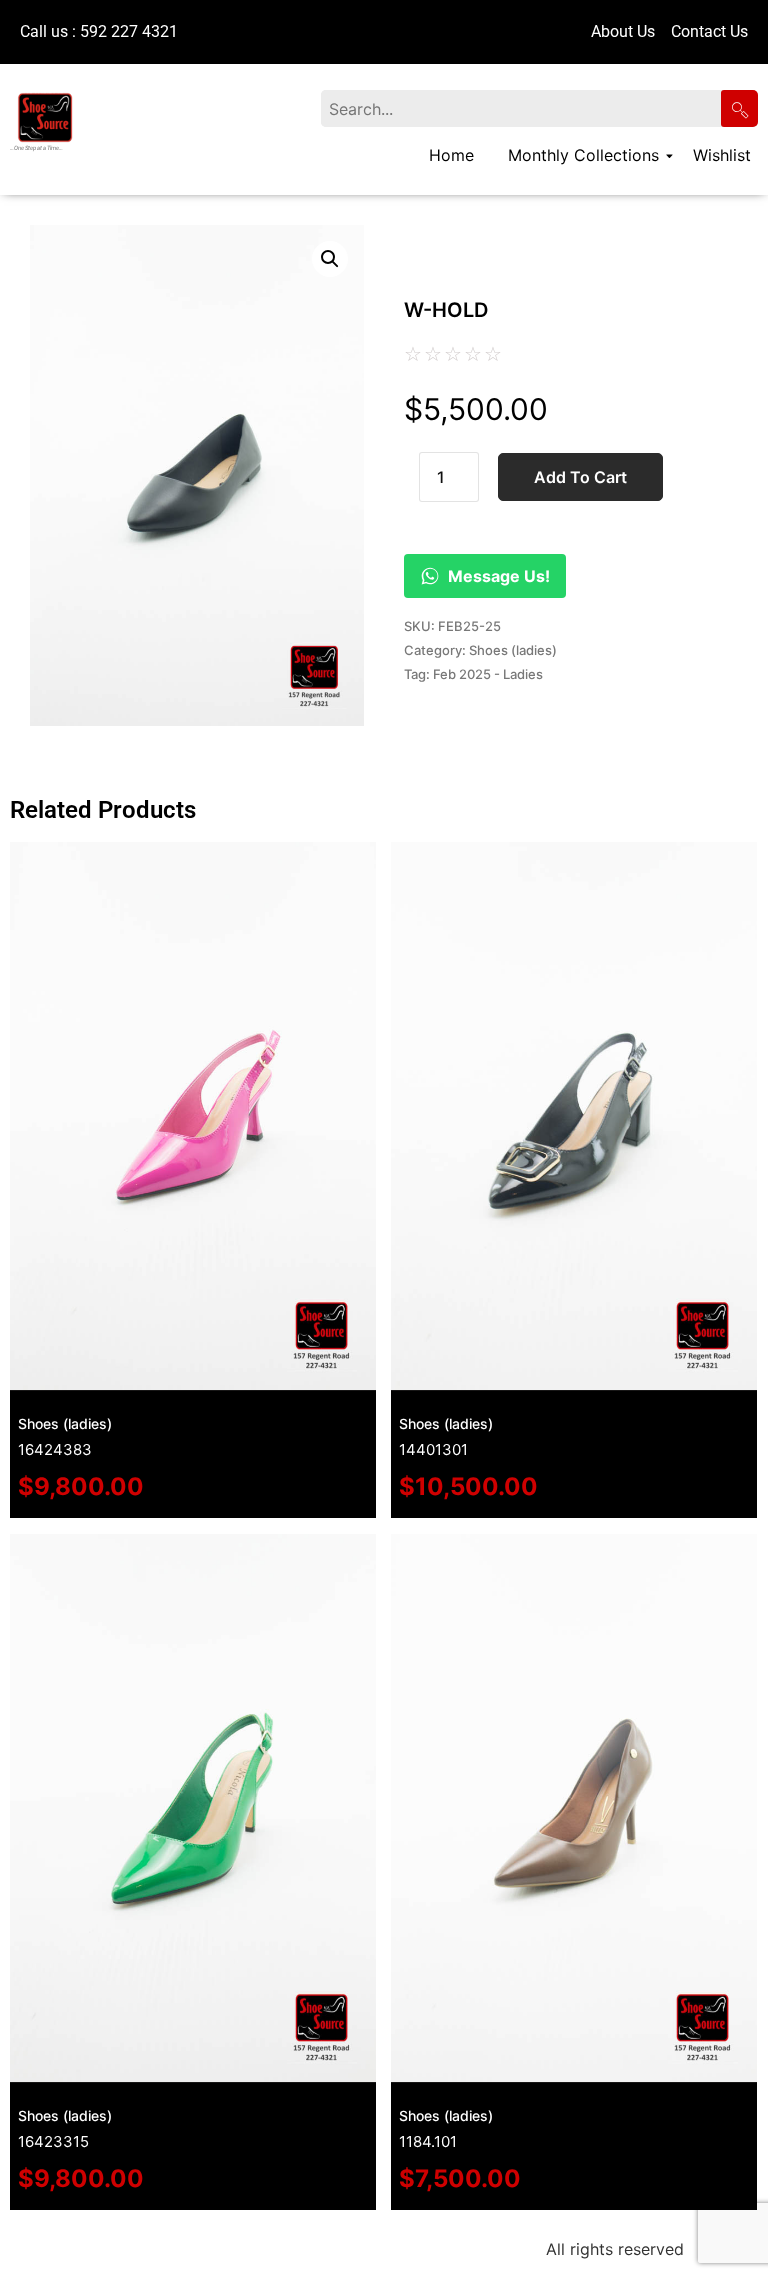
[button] (330, 259)
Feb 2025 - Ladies (488, 674)
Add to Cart (580, 477)
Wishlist (722, 155)
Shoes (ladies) (513, 650)
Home (451, 155)
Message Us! (499, 576)
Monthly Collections (583, 155)
